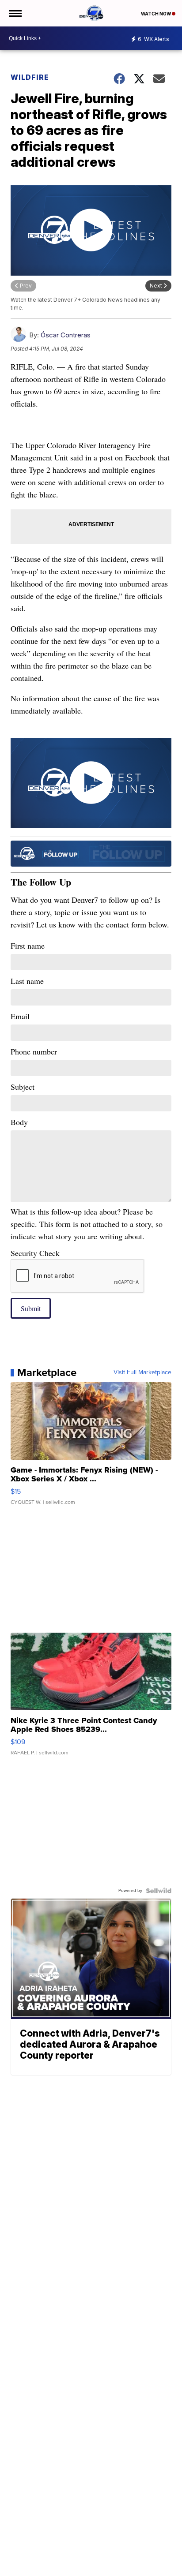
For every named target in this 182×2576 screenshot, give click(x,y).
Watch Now (156, 14)
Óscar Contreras (66, 335)
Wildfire (30, 77)
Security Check (35, 1253)
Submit (31, 1308)
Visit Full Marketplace (142, 1372)
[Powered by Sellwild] (159, 1891)
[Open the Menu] (15, 13)
